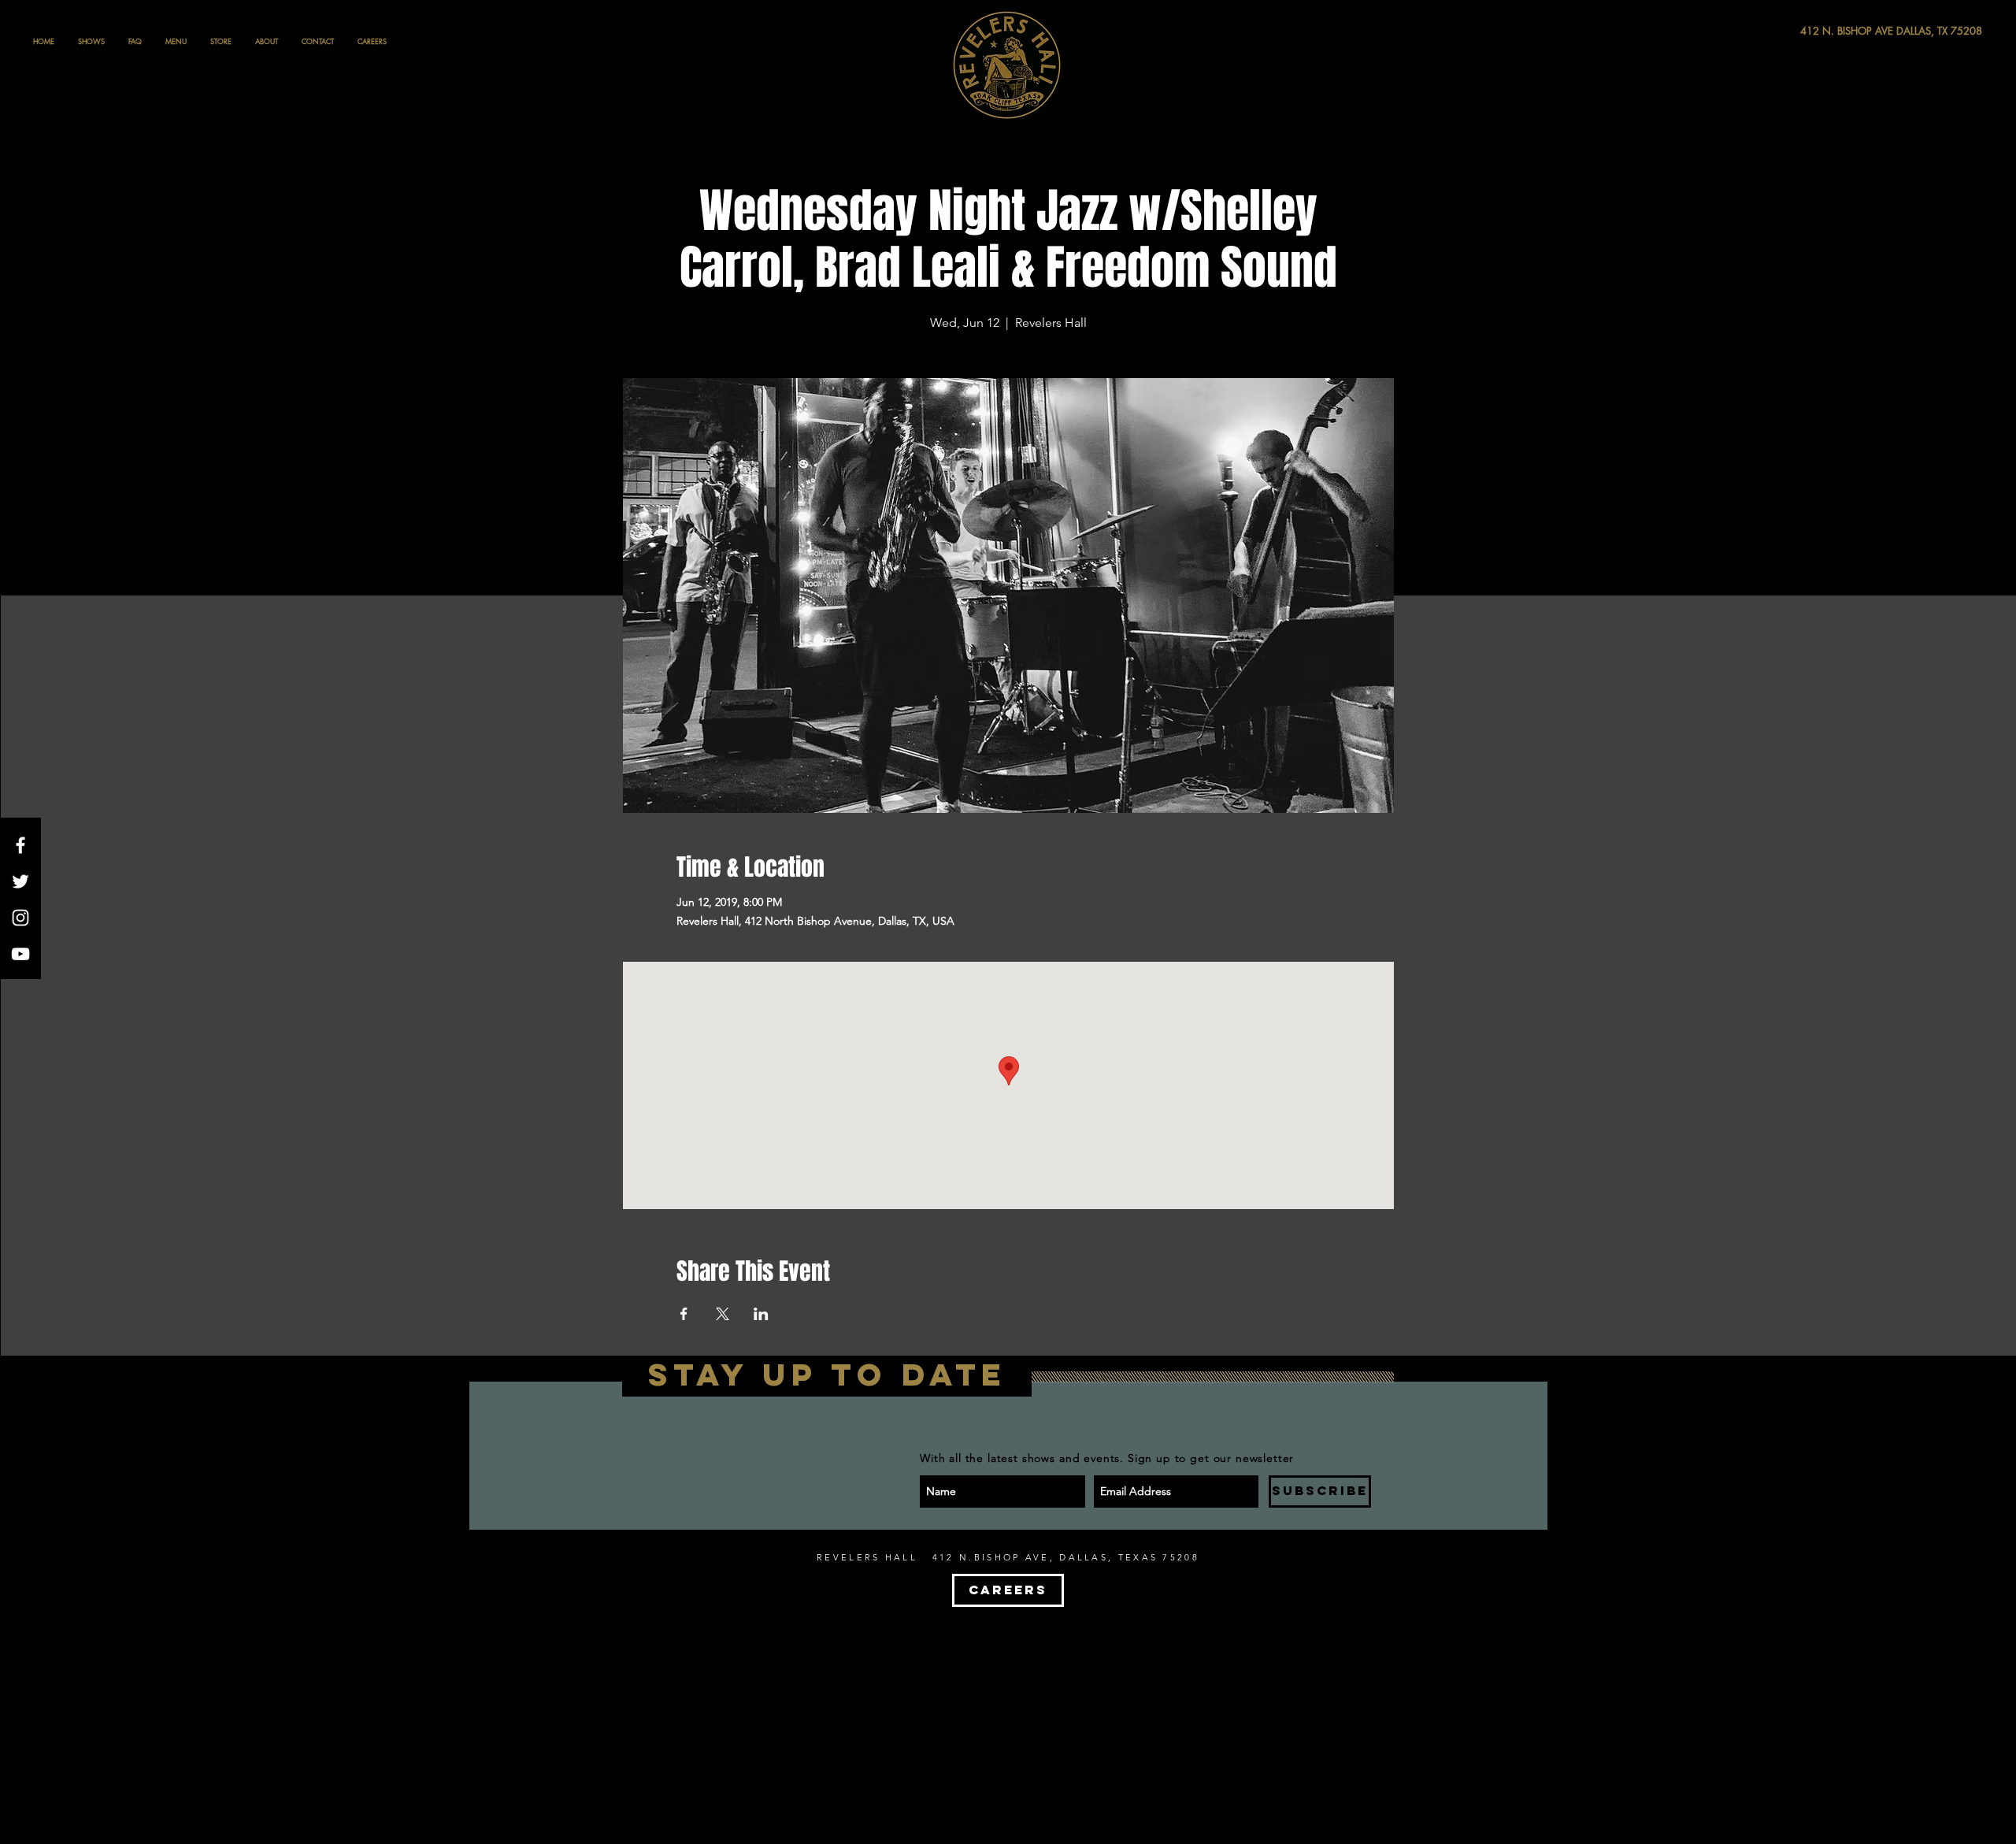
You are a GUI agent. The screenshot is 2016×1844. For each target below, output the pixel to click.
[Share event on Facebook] (684, 1314)
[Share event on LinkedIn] (761, 1314)
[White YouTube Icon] (20, 954)
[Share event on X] (723, 1314)
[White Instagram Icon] (20, 918)
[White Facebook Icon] (20, 845)
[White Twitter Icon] (20, 881)
